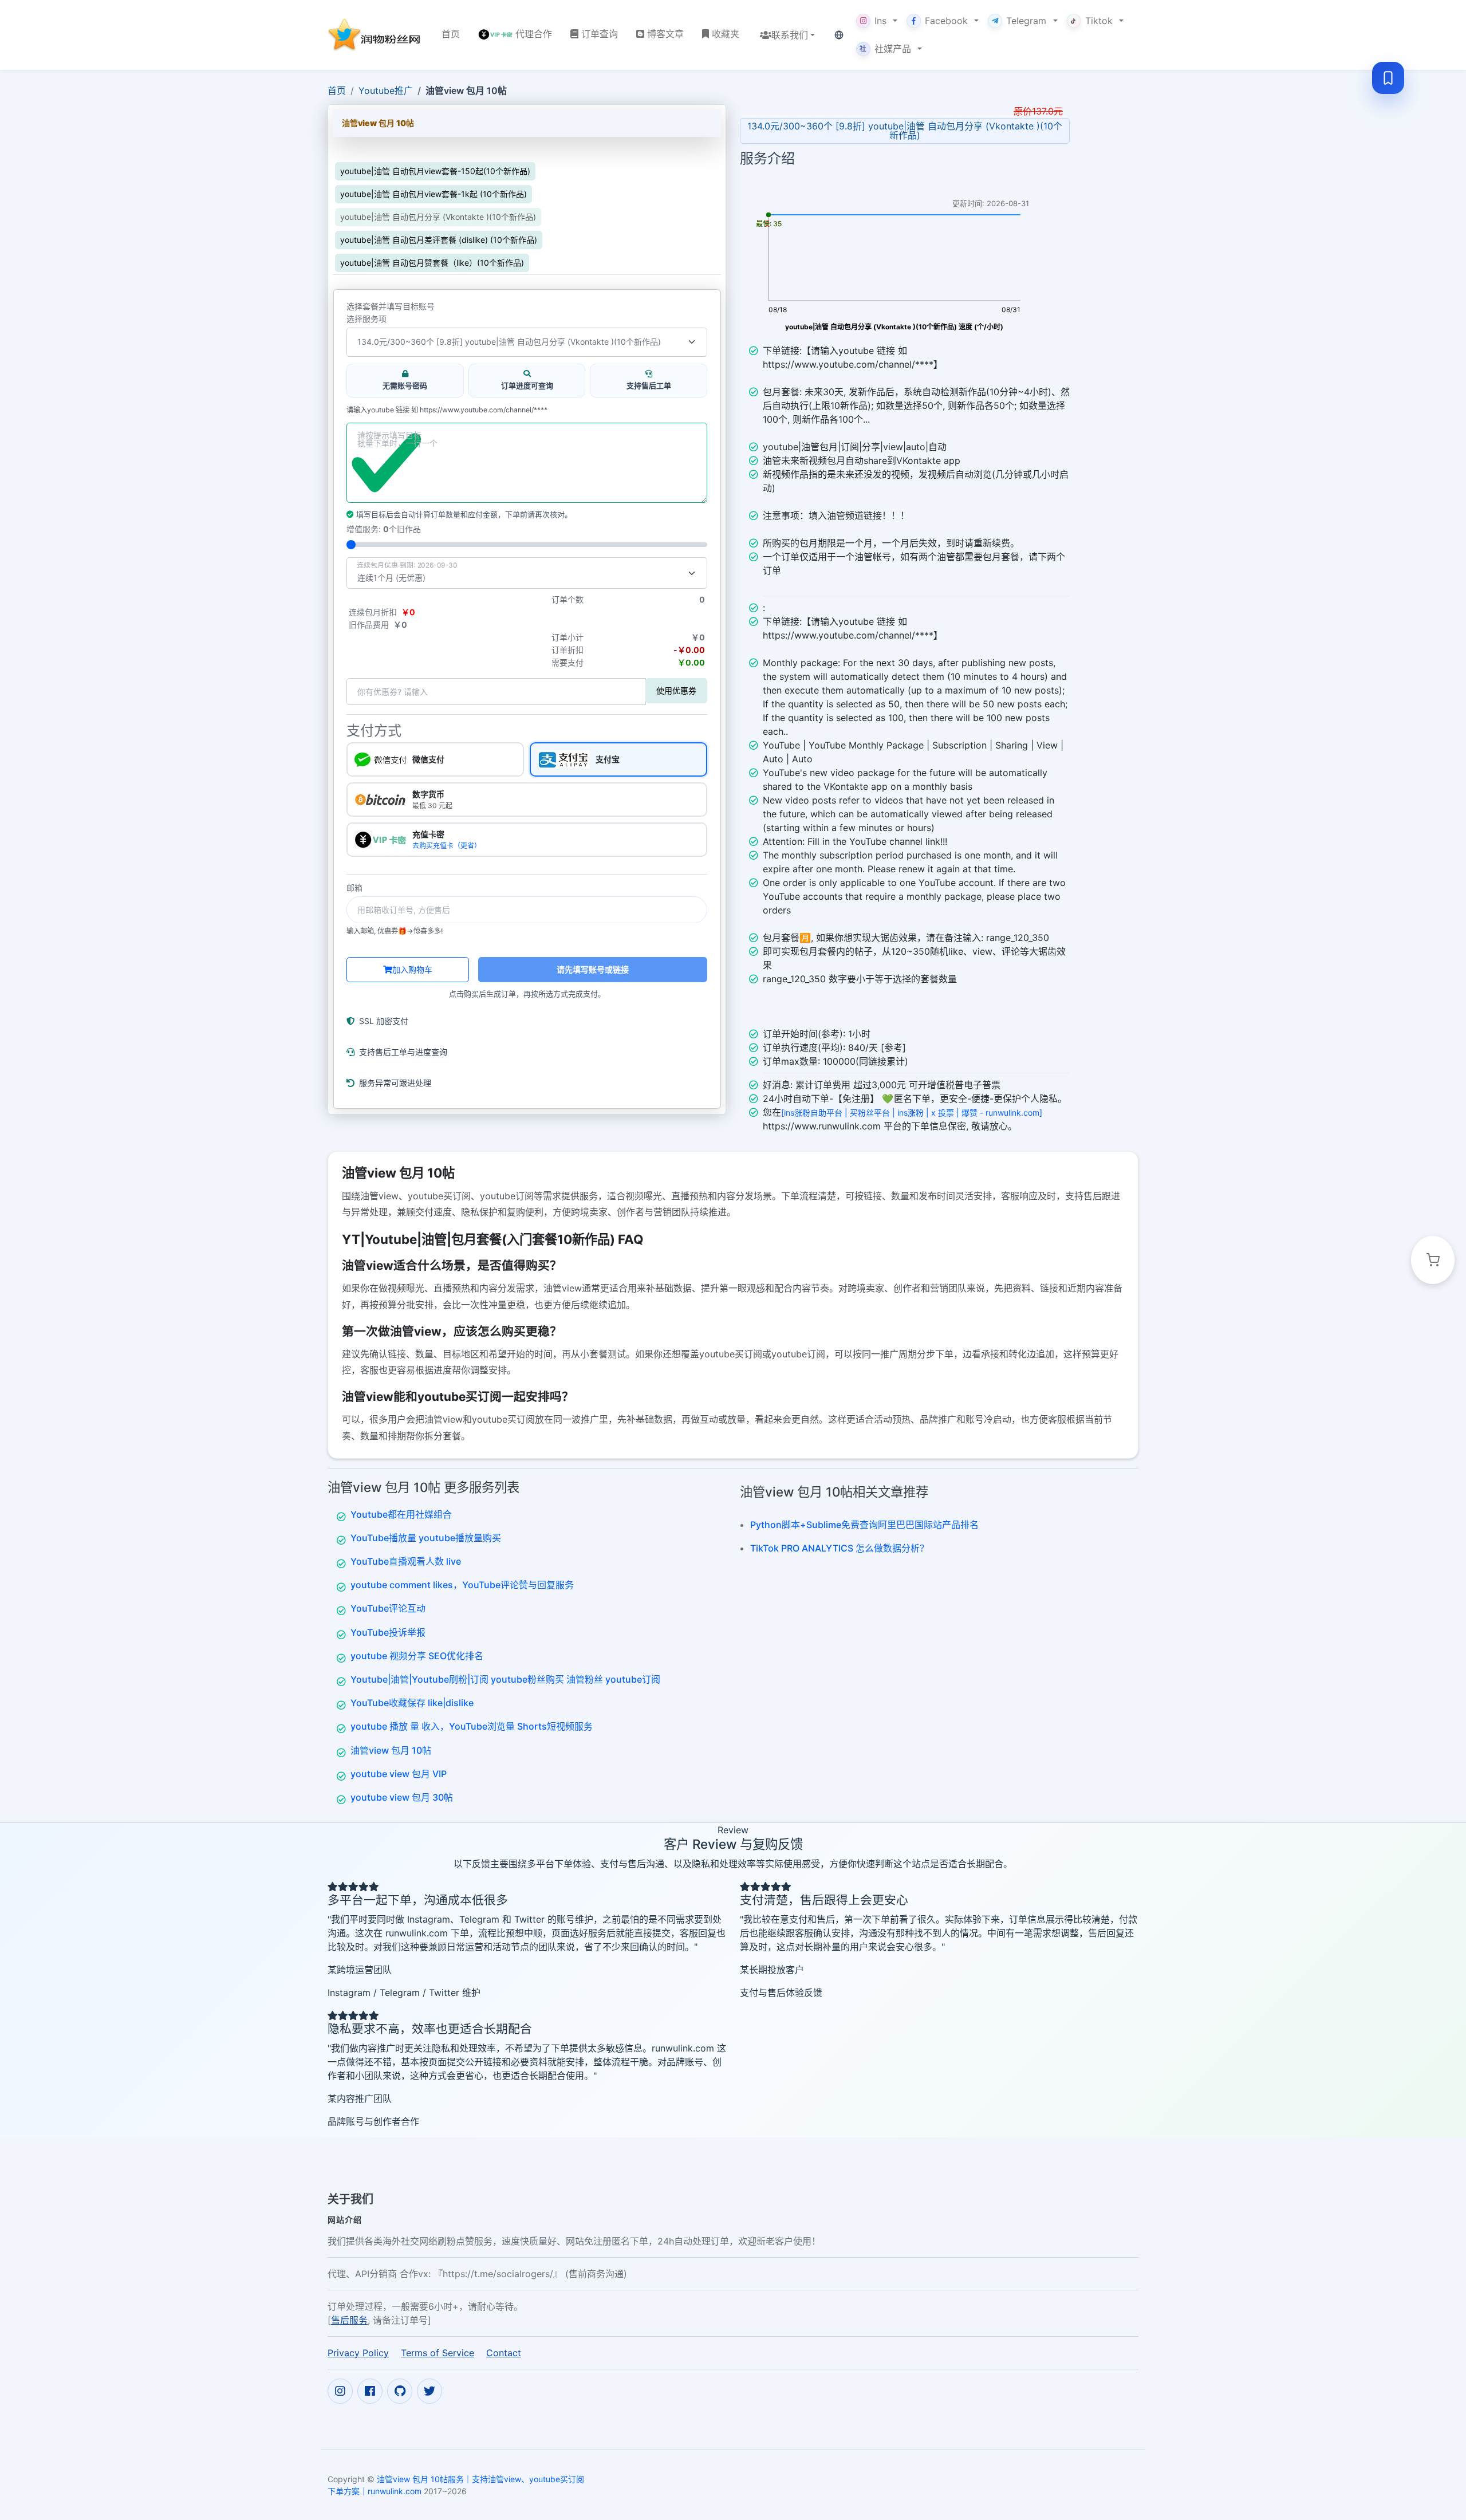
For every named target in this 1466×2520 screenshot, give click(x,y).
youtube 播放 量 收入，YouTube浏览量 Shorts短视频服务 (472, 1726)
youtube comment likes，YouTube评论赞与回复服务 (462, 1585)
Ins (880, 21)
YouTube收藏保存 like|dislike (412, 1703)
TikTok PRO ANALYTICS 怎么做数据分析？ (840, 1548)
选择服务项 (366, 319)
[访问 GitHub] (400, 2391)
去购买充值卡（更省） (447, 846)
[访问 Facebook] (370, 2391)
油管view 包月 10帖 (391, 1750)
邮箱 (354, 888)
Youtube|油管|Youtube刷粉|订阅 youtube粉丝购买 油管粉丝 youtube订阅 (505, 1679)
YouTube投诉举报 (388, 1632)
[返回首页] (375, 35)
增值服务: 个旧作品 (384, 529)
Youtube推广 (386, 90)
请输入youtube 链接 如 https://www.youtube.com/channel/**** (447, 410)
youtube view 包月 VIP (399, 1774)
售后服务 (349, 2320)
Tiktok (1099, 21)
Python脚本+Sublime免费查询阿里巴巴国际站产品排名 (864, 1525)
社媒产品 (885, 49)
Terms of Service (438, 2353)
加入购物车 (412, 969)
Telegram (1026, 21)
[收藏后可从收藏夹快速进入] (1388, 78)
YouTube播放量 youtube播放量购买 (426, 1538)
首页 (337, 90)
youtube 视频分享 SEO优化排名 (417, 1656)
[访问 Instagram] (340, 2391)
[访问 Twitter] (429, 2391)
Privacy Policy (358, 2353)
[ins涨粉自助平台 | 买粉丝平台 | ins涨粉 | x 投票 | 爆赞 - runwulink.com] (912, 1113)
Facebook (946, 21)
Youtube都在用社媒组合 (401, 1514)
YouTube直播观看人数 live (406, 1561)
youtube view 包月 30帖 (402, 1797)
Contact (504, 2353)
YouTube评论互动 (388, 1608)
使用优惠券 (676, 690)
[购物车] (1433, 1260)
